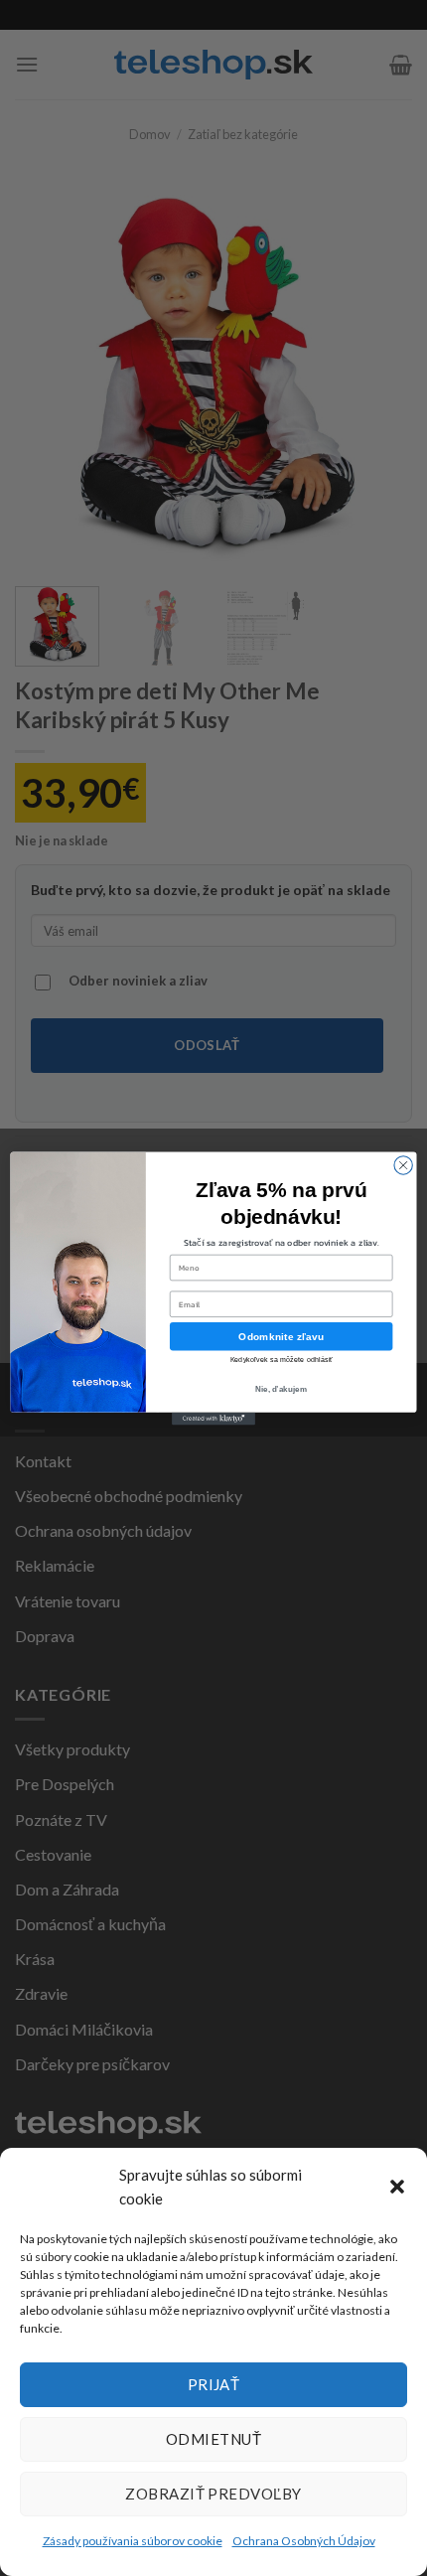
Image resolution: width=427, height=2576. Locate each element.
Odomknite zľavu (281, 1336)
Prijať (214, 2384)
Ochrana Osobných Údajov (304, 2541)
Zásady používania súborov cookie (133, 2541)
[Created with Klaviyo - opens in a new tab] (213, 1418)
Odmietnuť (213, 2439)
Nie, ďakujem (281, 1388)
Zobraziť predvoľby (213, 2494)
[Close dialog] (403, 1164)
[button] (397, 2187)
